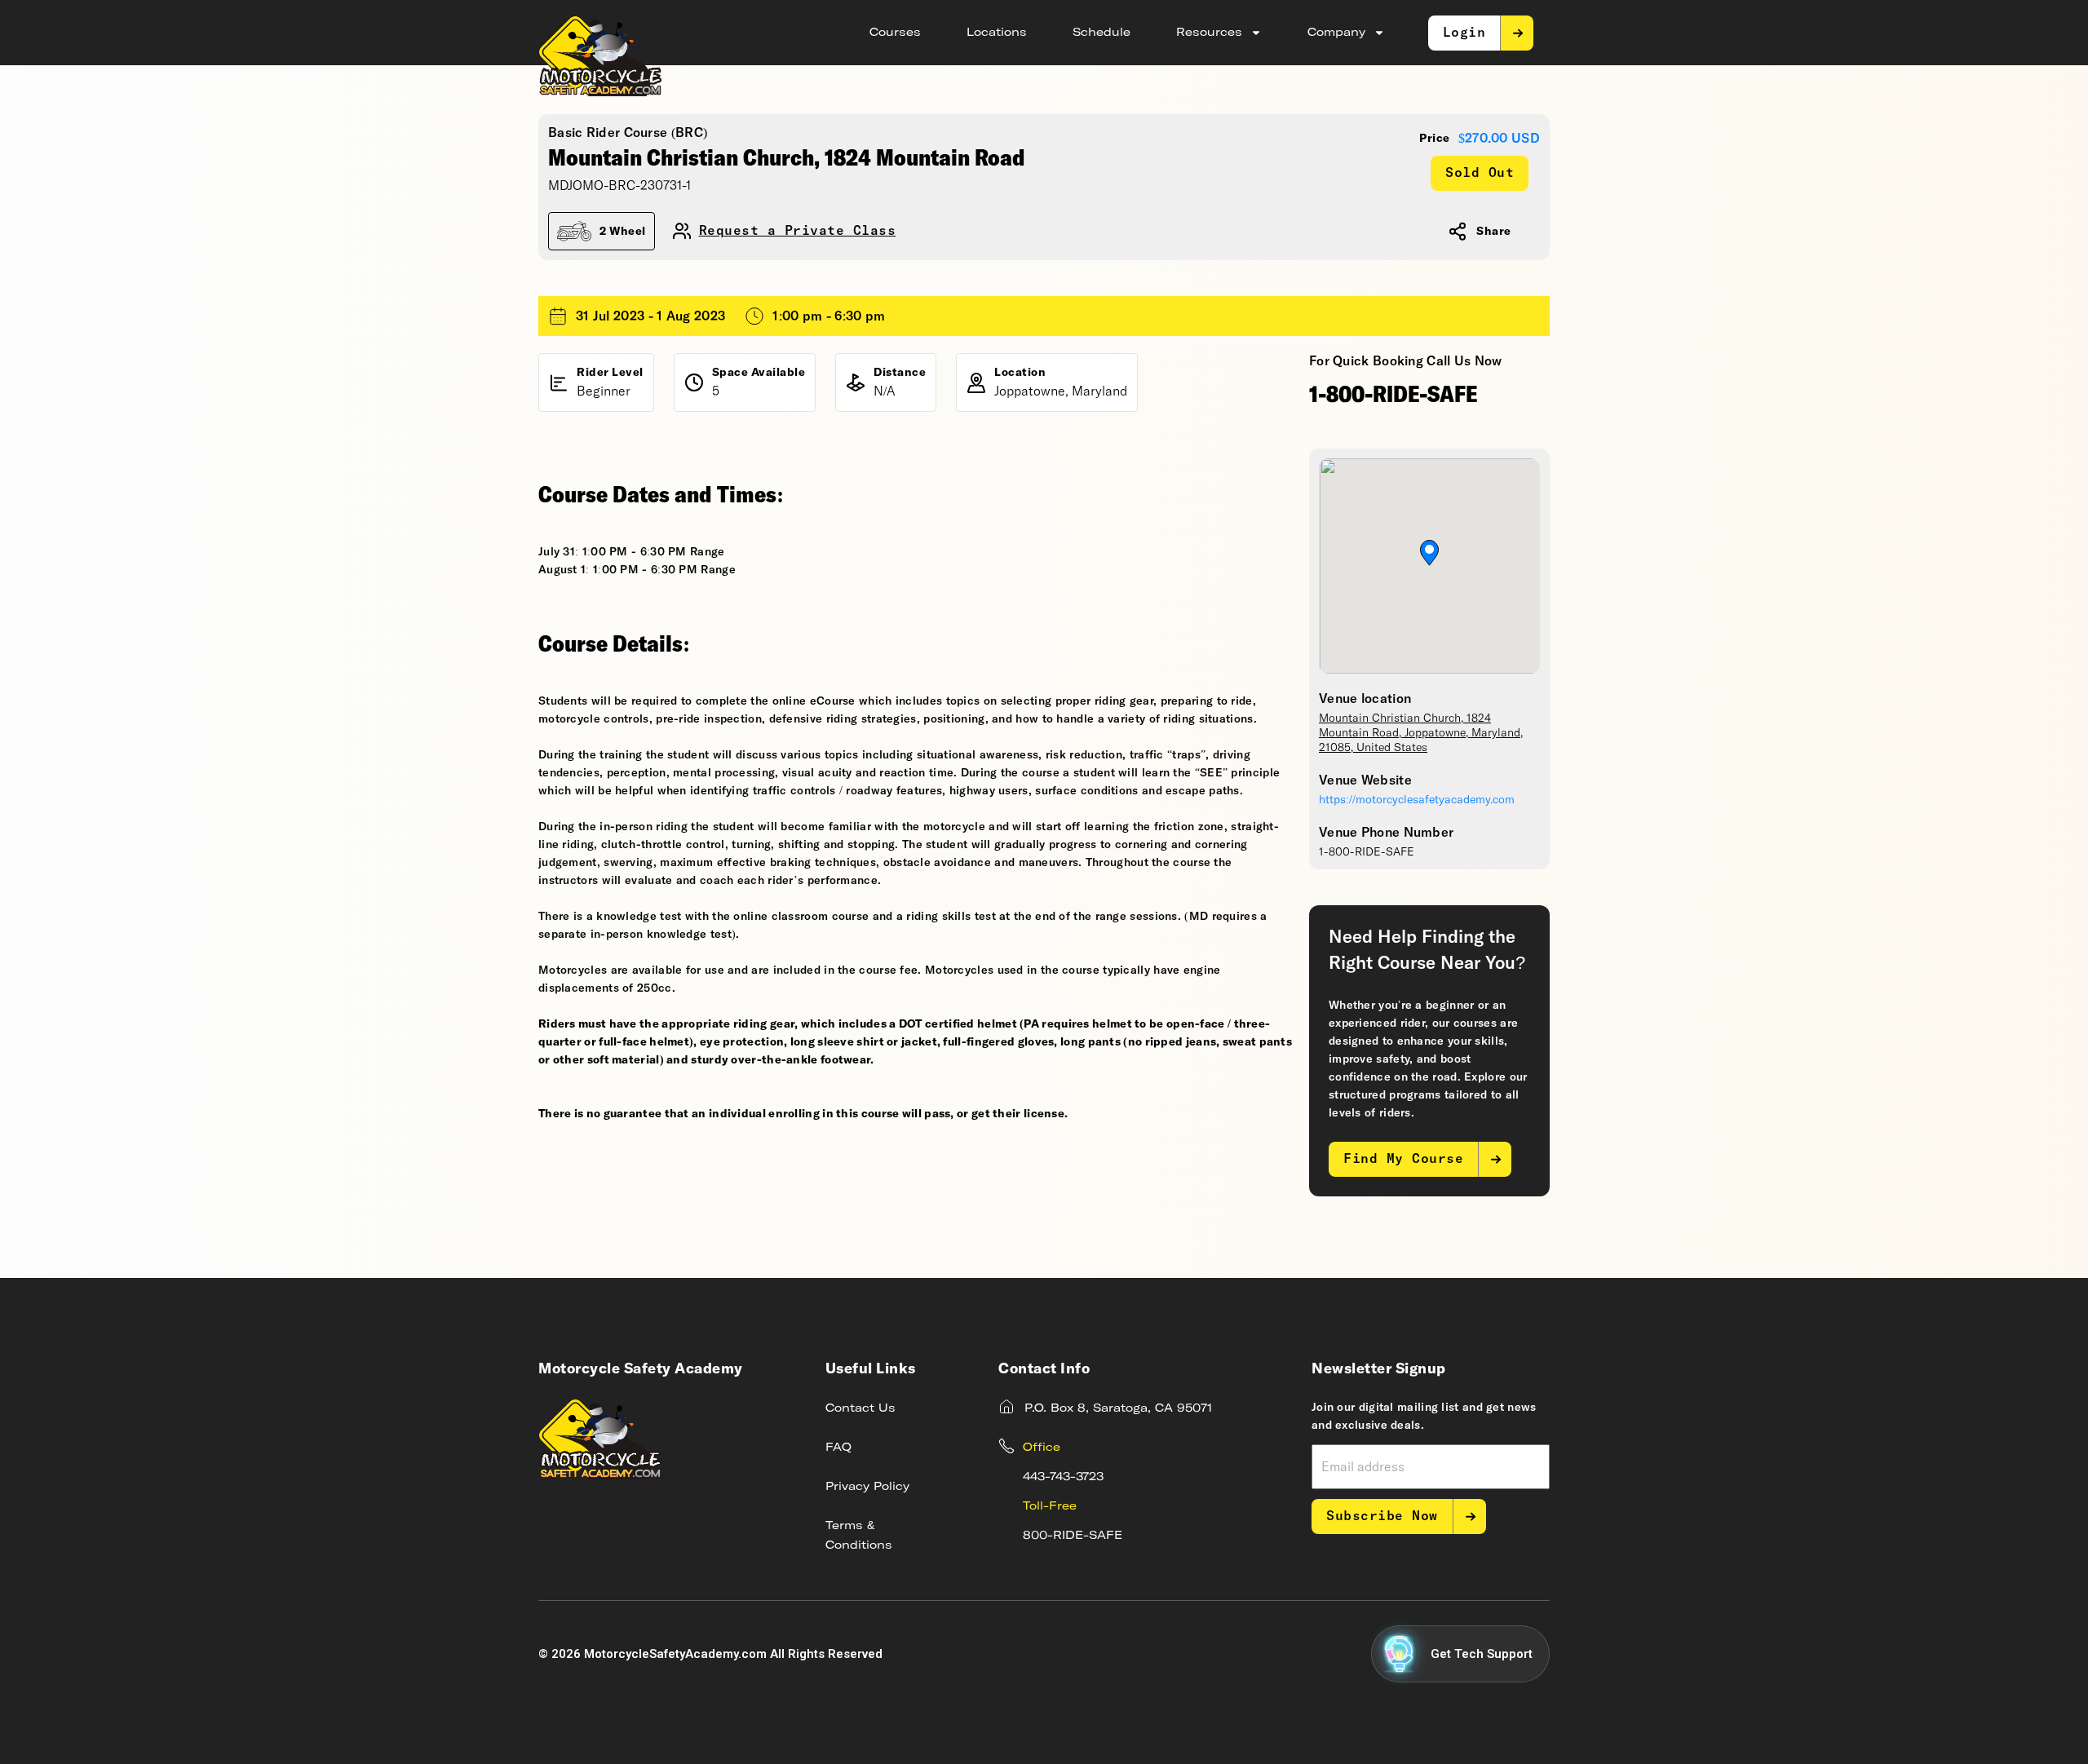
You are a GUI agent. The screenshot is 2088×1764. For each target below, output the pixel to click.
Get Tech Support (1482, 1654)
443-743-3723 (1063, 1477)
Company (1336, 33)
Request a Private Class (798, 231)
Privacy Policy (867, 1487)
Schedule (1102, 33)
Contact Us (860, 1408)
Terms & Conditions (859, 1536)
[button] (1429, 553)
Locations (997, 33)
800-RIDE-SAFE (1073, 1536)
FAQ (838, 1448)
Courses (895, 33)
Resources (1209, 33)
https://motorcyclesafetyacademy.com (1417, 800)
